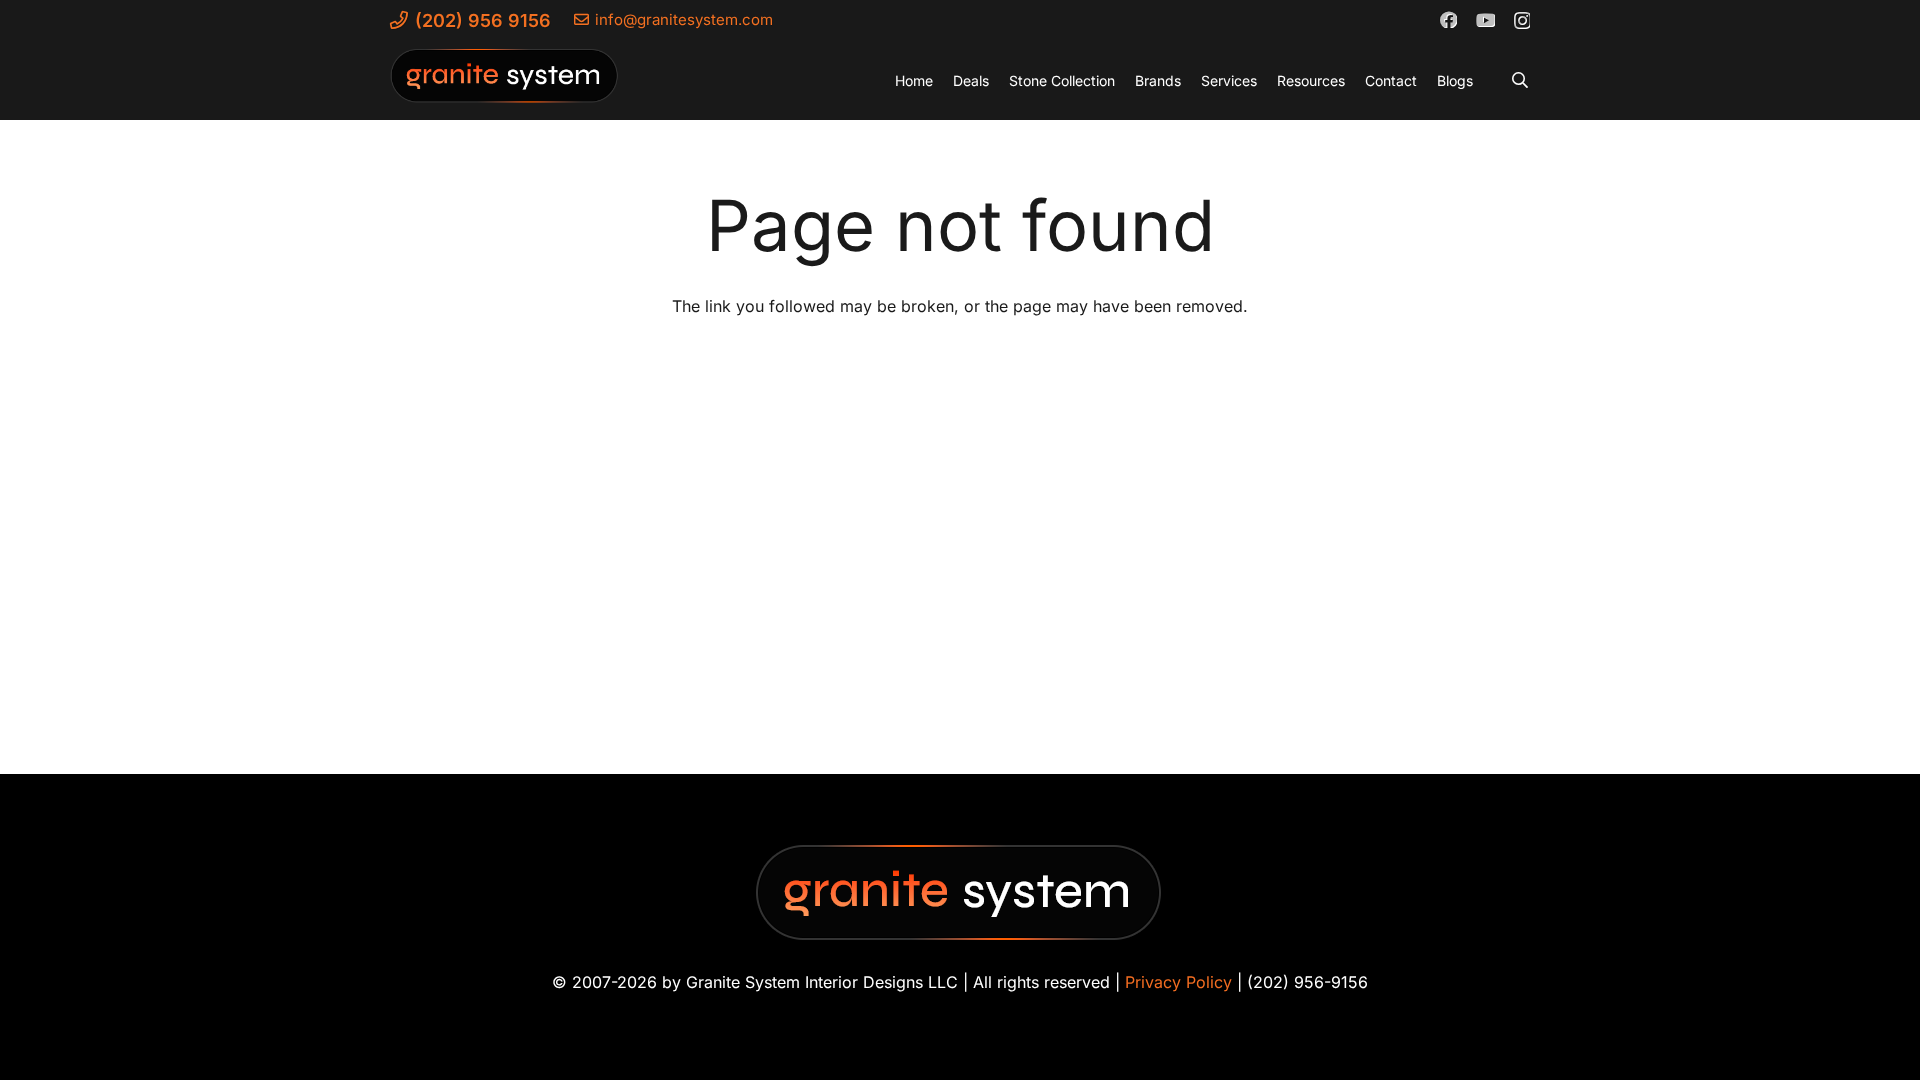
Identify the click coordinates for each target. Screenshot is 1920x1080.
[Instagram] (1521, 20)
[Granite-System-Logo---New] (505, 85)
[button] (1520, 80)
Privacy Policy (1178, 982)
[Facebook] (1448, 19)
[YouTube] (1485, 19)
